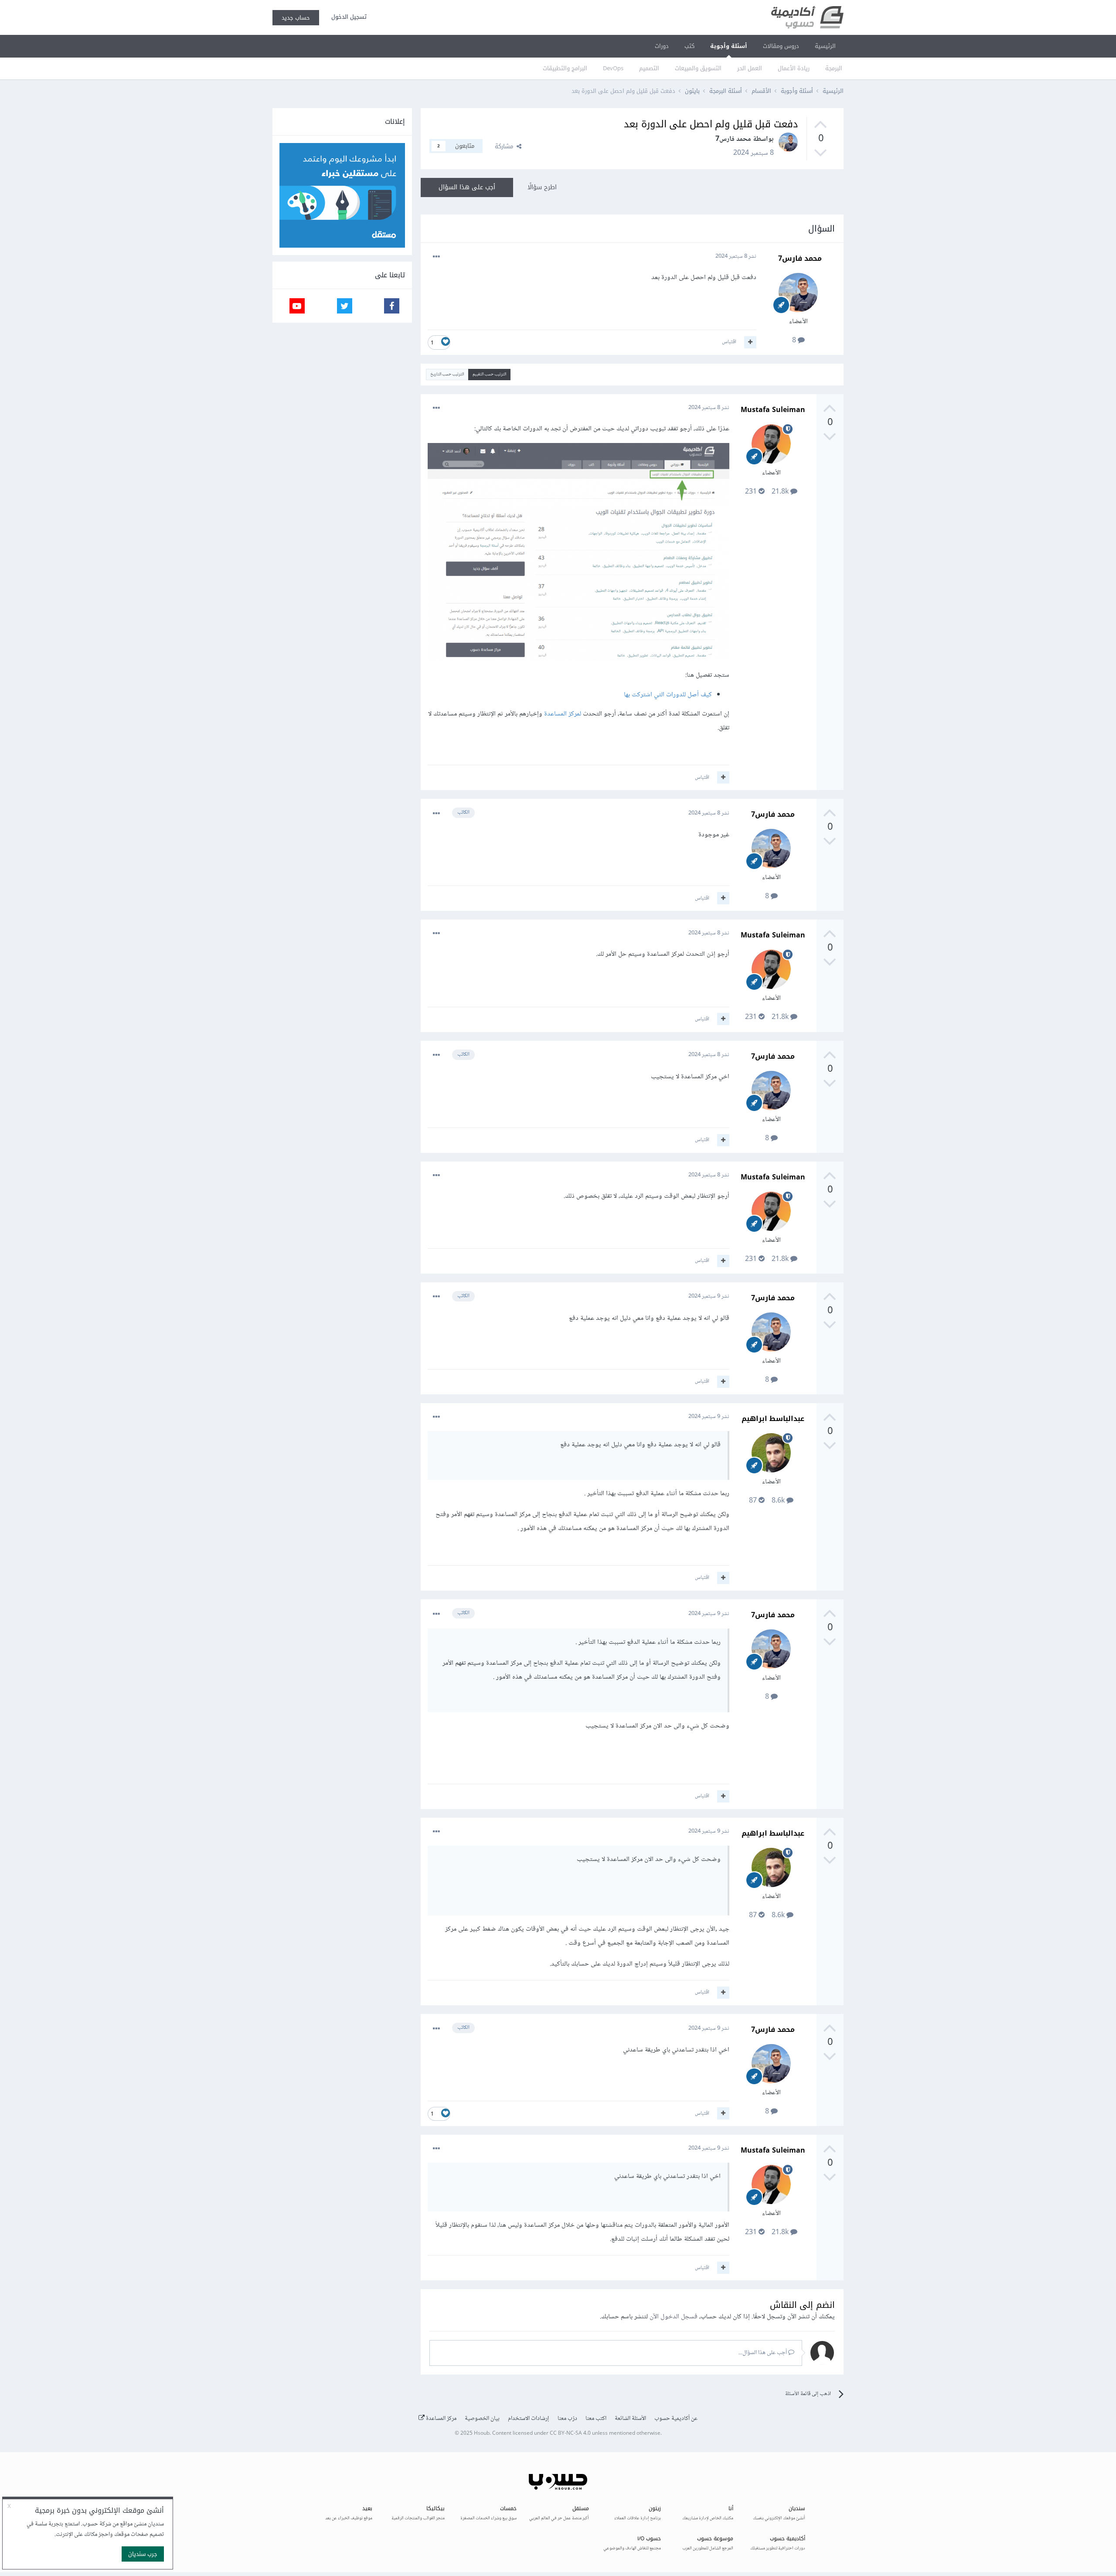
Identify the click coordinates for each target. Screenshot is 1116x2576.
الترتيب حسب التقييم (489, 374)
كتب (689, 46)
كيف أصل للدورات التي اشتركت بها (668, 695)
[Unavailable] (578, 554)
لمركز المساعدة (563, 714)
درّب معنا (567, 2419)
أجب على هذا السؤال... (763, 2353)
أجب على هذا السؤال (467, 187)
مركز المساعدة (441, 2419)
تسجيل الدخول (347, 17)
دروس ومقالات (781, 46)
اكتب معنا (596, 2419)
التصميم (649, 68)
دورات (662, 46)
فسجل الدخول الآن (674, 2317)
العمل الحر (750, 68)
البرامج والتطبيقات (565, 68)
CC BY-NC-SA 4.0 (570, 2434)
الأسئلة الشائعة (630, 2419)
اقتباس (729, 342)
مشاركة (506, 146)
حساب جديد (296, 18)
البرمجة (834, 68)
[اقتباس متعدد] (750, 342)
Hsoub (482, 2434)
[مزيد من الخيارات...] (436, 257)
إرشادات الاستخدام (529, 2419)
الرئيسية (825, 46)
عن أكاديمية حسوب (676, 2419)
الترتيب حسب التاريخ (447, 374)
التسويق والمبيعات (698, 68)
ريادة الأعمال (794, 68)
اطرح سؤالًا (542, 187)
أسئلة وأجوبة (729, 46)
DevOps (613, 68)
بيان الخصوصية (482, 2419)
